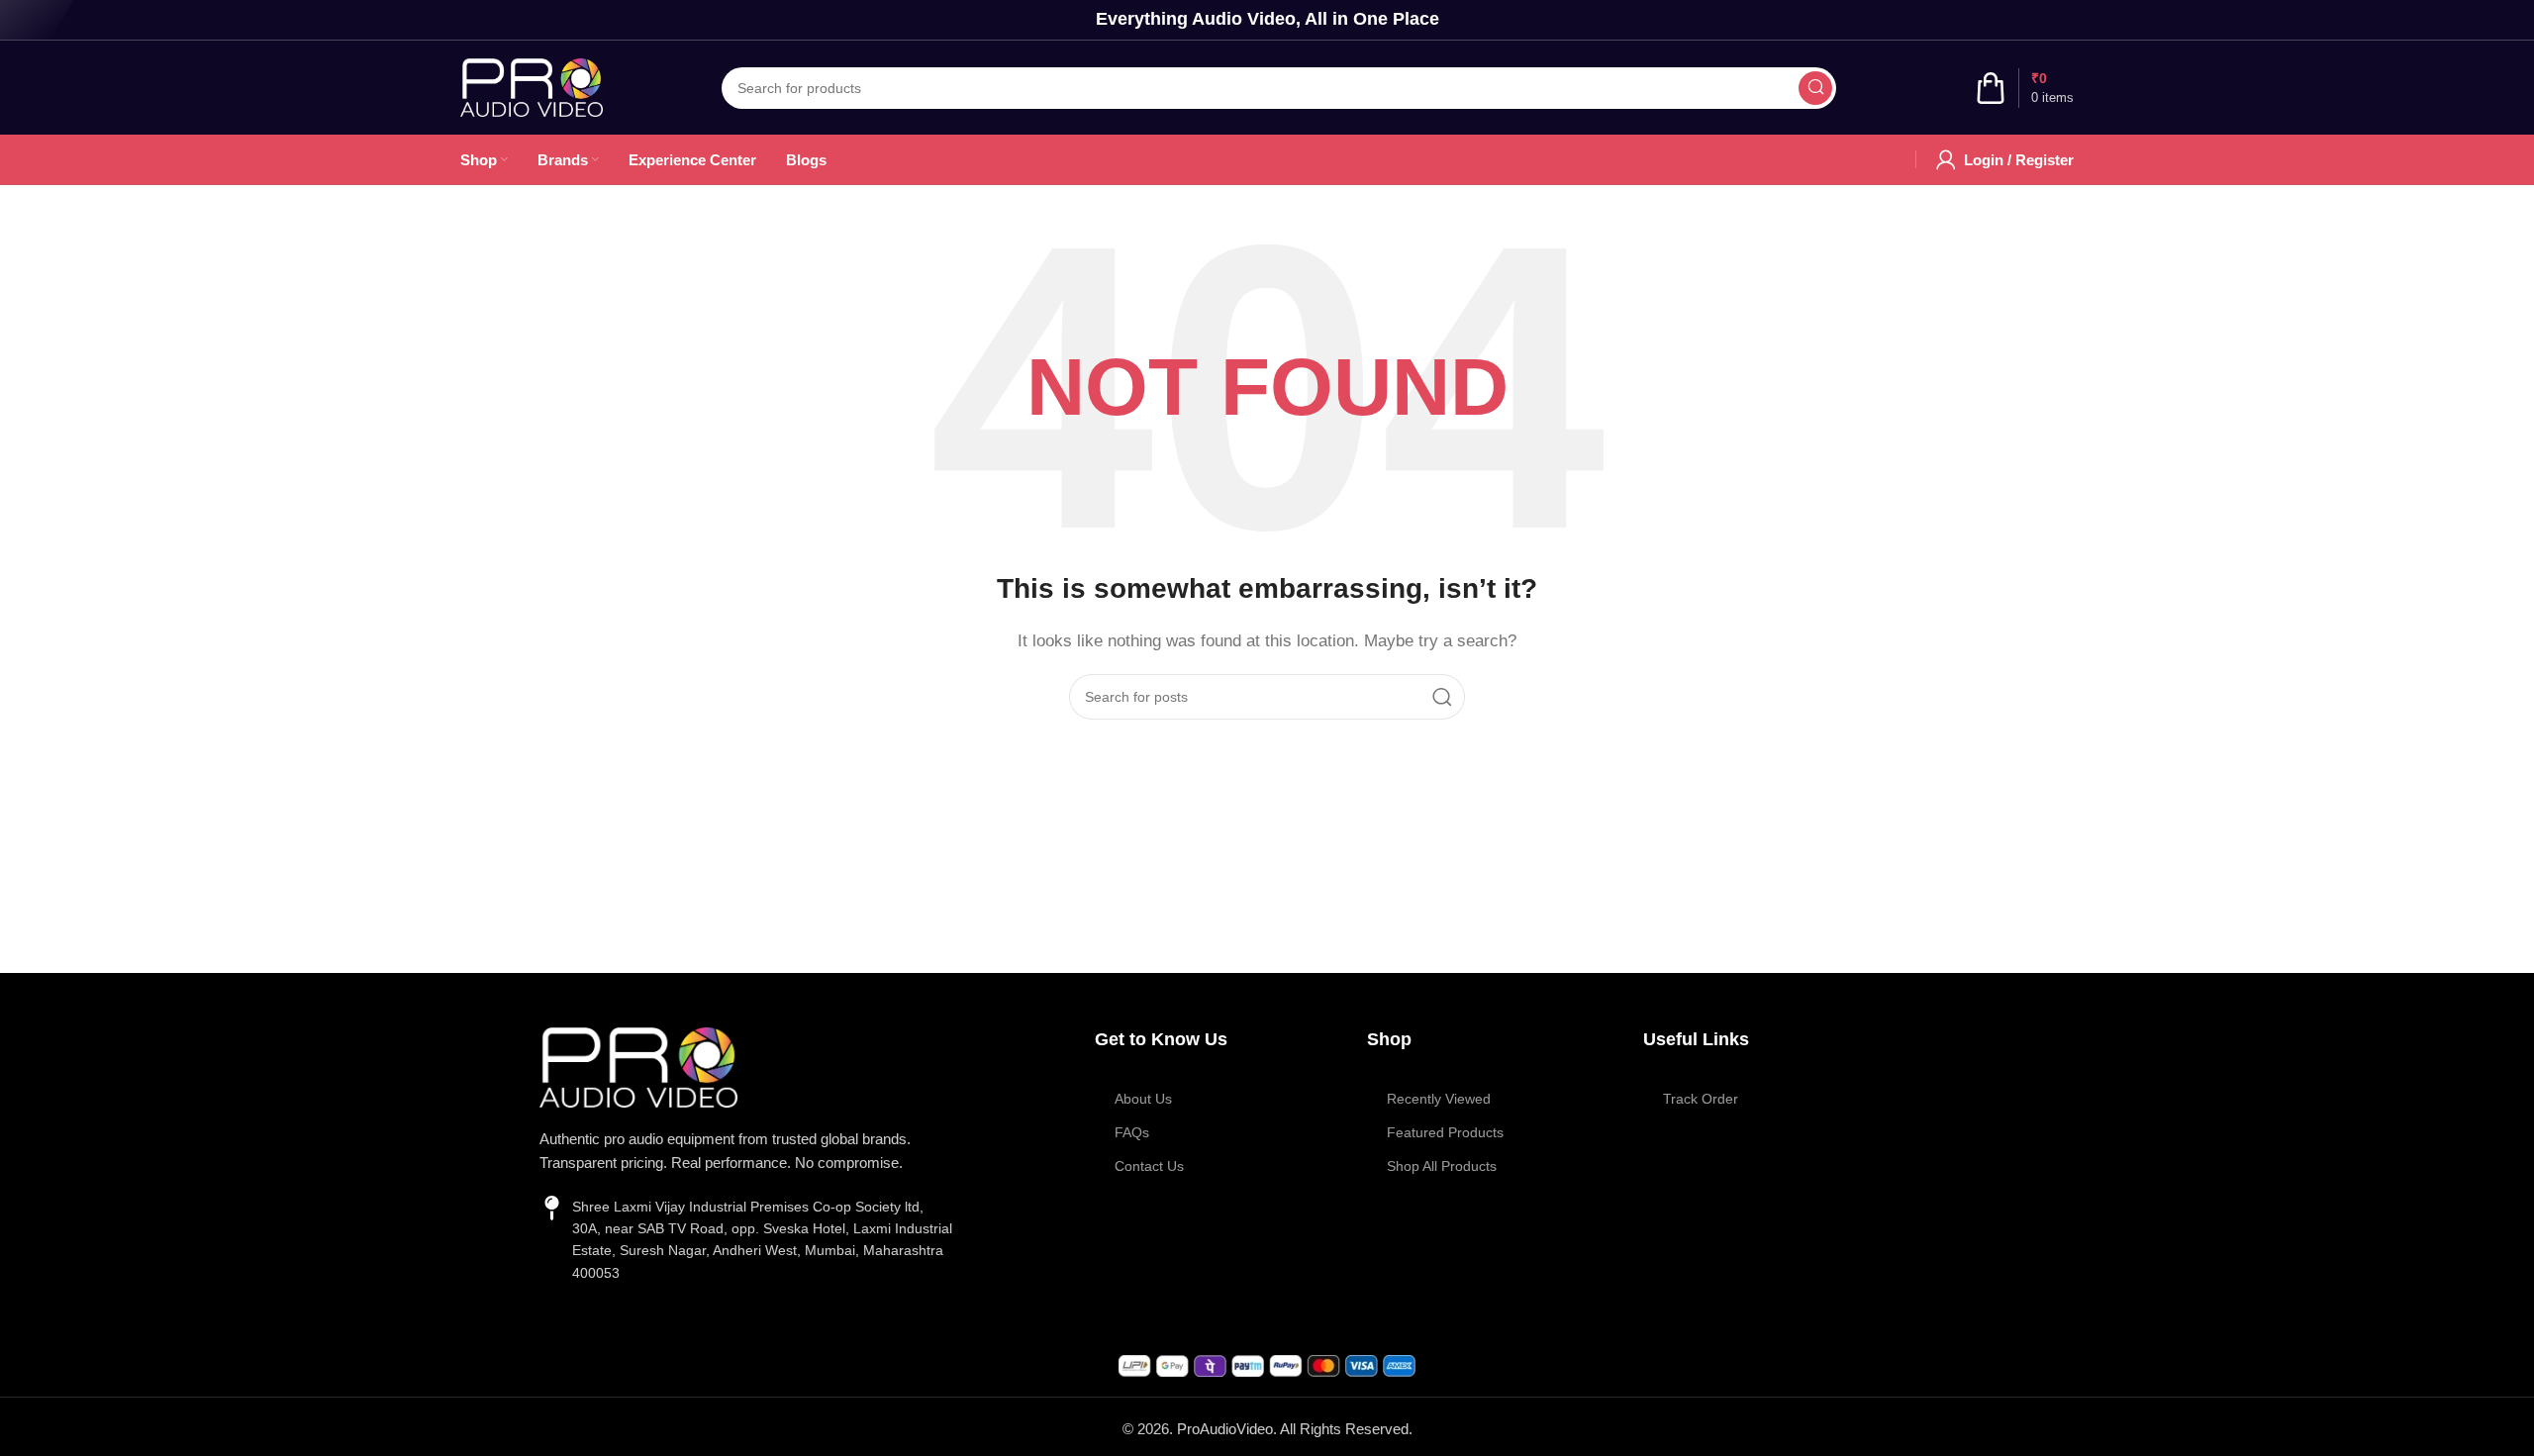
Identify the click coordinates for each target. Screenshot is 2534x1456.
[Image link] (638, 1066)
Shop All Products (1442, 1166)
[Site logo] (532, 86)
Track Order (1701, 1099)
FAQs (1132, 1132)
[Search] (1815, 88)
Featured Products (1445, 1132)
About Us (1143, 1099)
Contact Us (1149, 1166)
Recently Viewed (1439, 1099)
